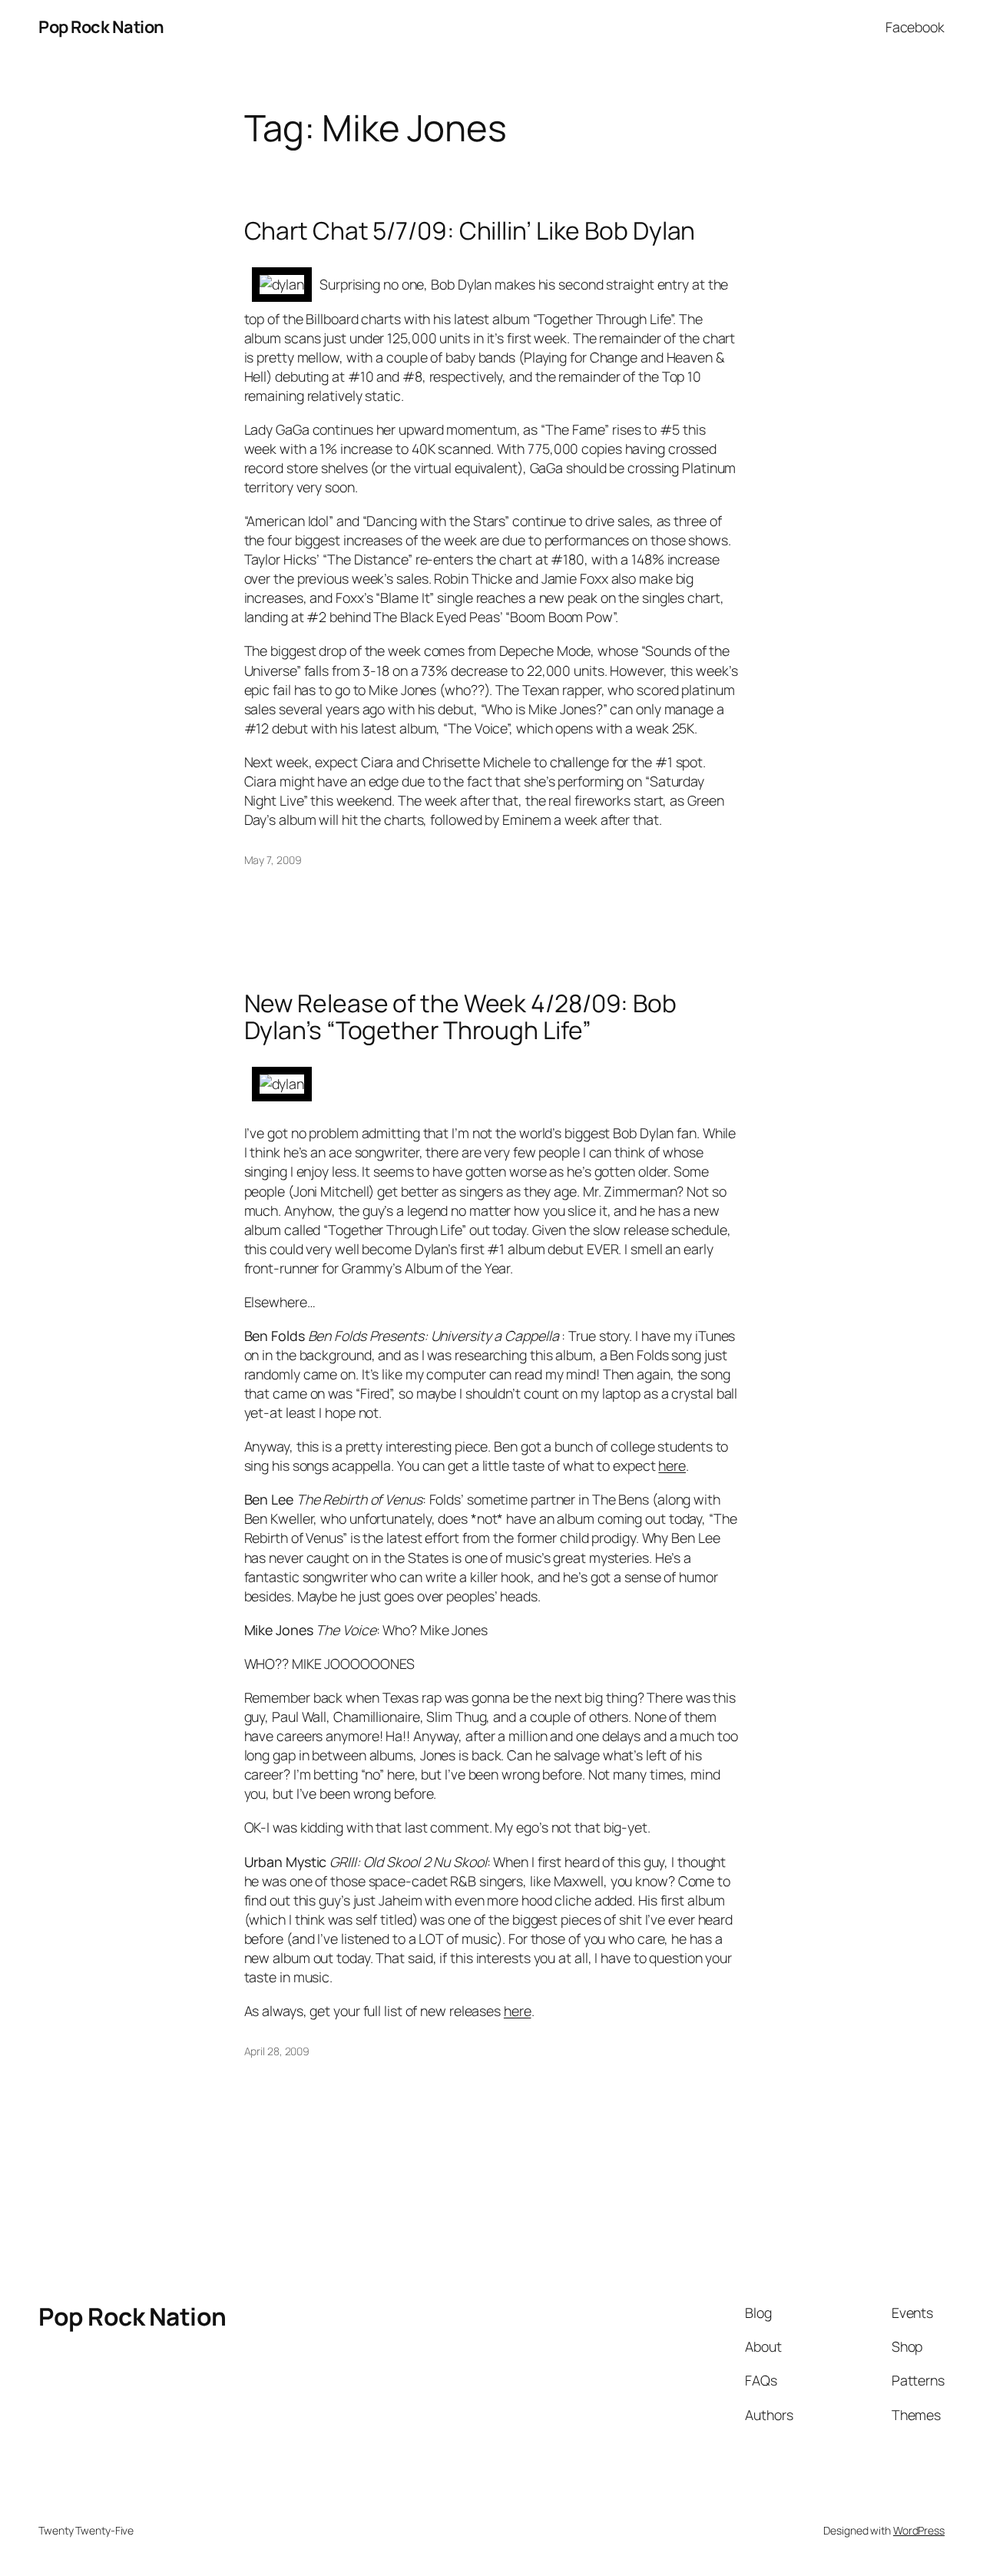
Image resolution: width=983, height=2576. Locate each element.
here (672, 1465)
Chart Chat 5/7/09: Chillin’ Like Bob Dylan (470, 231)
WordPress (919, 2530)
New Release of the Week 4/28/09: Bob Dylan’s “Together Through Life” (460, 1017)
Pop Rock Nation (101, 27)
